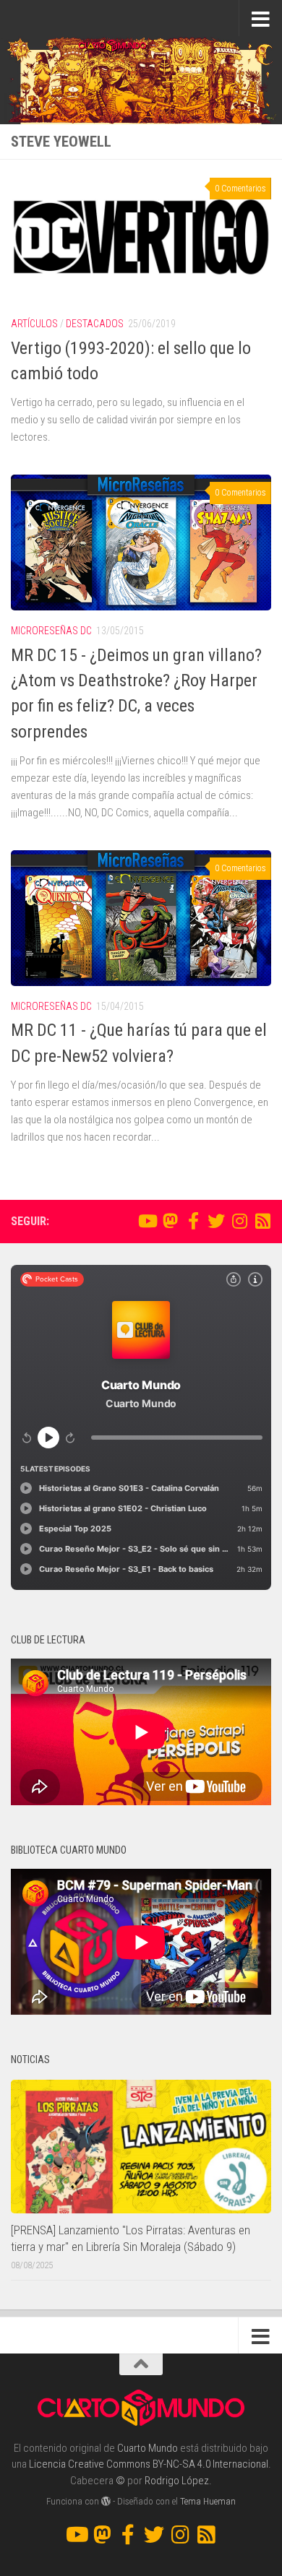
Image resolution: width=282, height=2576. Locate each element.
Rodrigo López (177, 2481)
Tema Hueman (208, 2501)
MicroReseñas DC (51, 631)
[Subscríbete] (262, 1221)
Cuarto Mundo (148, 2448)
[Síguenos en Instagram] (239, 1221)
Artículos (34, 324)
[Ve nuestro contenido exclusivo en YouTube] (147, 1221)
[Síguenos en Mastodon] (170, 1221)
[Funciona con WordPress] (106, 2501)
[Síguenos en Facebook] (193, 1221)
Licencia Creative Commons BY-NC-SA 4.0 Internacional (149, 2464)
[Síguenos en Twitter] (216, 1221)
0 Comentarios (240, 189)
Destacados (95, 324)
